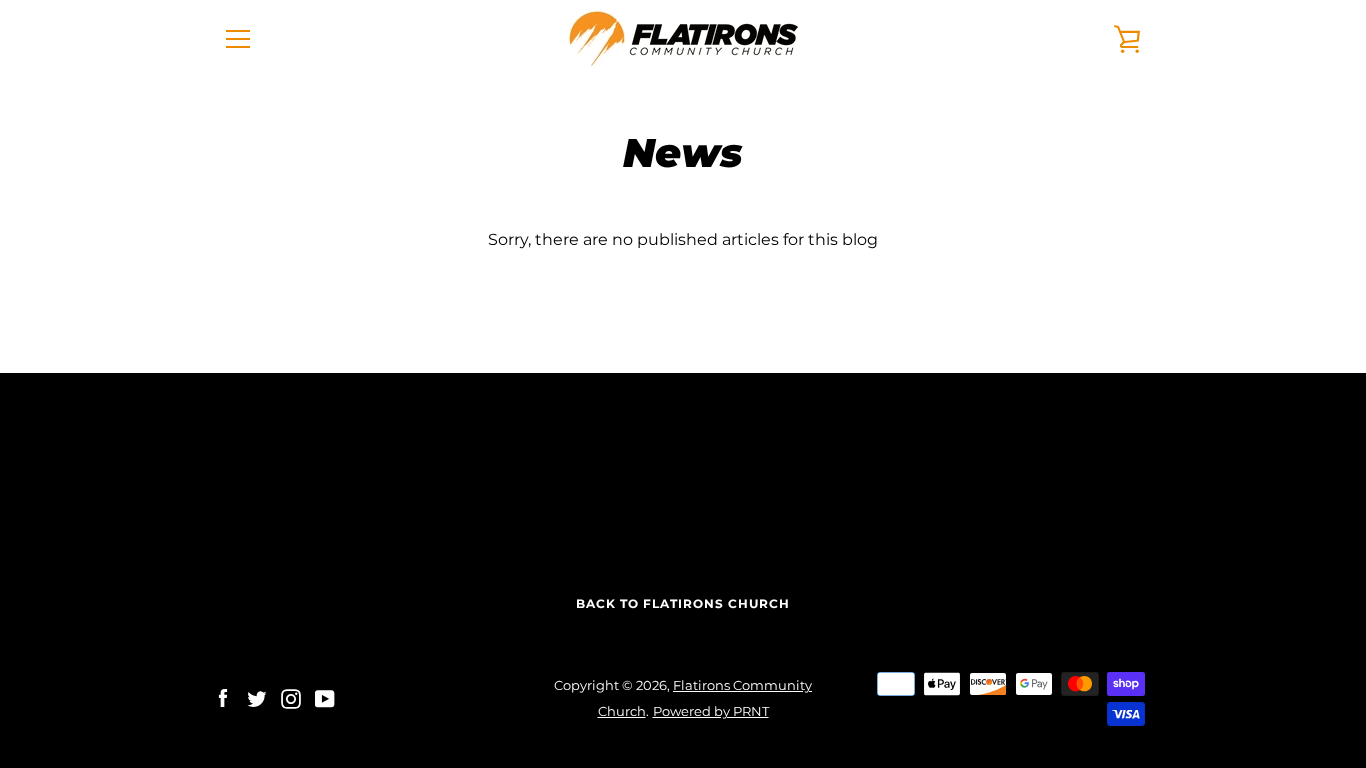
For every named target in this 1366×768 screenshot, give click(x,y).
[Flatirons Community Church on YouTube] (325, 697)
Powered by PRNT (711, 711)
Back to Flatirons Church (683, 603)
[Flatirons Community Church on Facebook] (223, 697)
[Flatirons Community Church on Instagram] (291, 697)
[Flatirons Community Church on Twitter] (257, 697)
